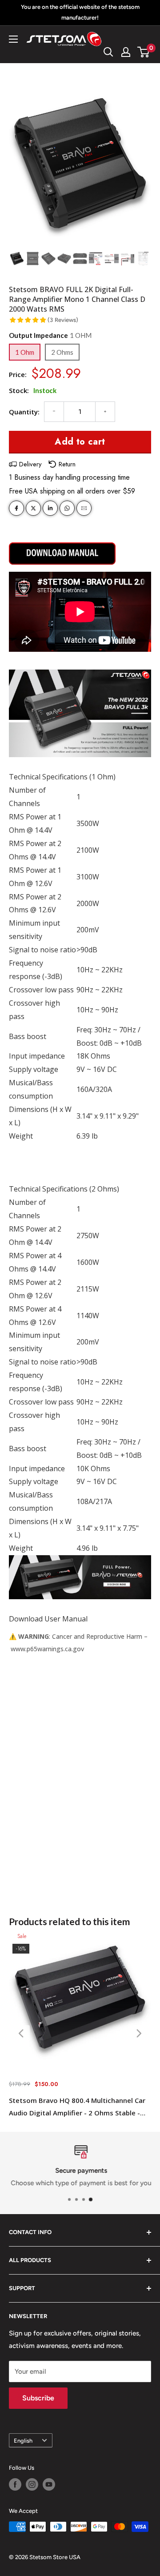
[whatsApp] (67, 508)
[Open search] (108, 52)
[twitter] (33, 508)
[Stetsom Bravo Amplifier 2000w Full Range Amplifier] (62, 556)
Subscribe (38, 2398)
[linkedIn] (50, 508)
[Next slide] (138, 2033)
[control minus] (54, 412)
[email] (84, 508)
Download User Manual (48, 1619)
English (23, 2441)
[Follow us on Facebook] (15, 2484)
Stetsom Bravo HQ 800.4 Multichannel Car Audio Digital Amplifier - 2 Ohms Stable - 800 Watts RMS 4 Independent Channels (77, 2107)
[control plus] (105, 412)
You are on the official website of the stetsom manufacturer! (80, 12)
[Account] (126, 52)
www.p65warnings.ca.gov (47, 1649)
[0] (144, 52)
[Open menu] (13, 39)
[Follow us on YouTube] (49, 2484)
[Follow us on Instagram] (32, 2484)
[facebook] (16, 508)
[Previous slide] (22, 2033)
